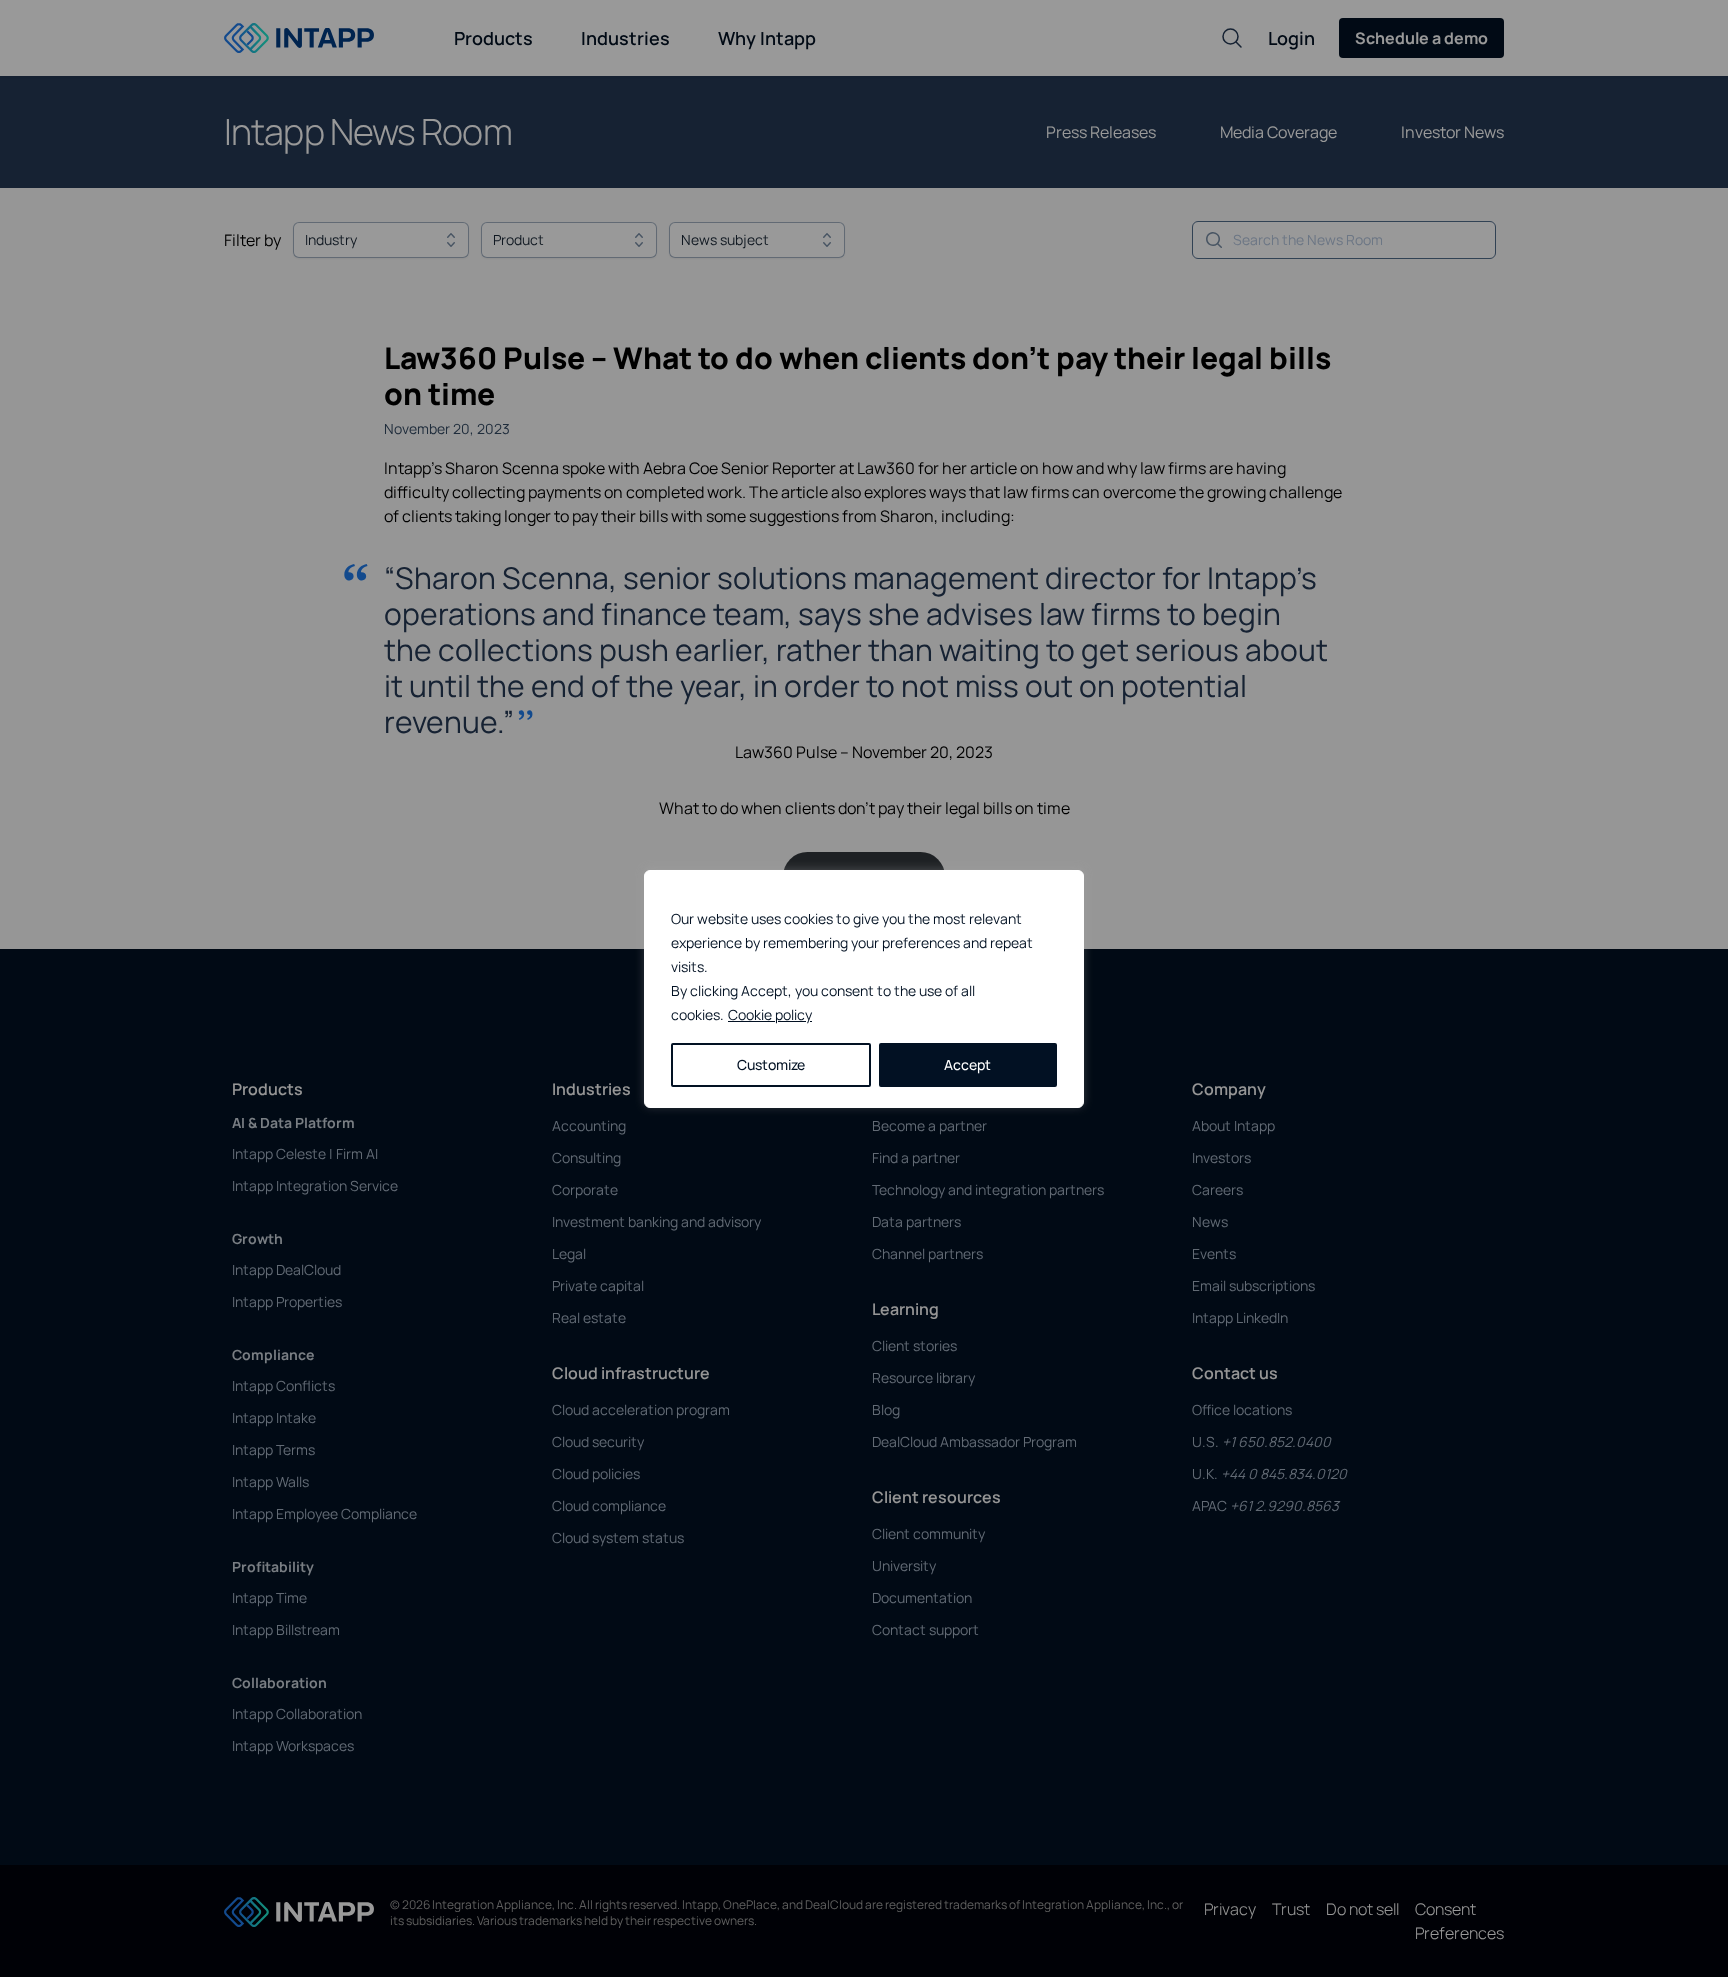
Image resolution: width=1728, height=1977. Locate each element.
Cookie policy (770, 1014)
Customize (771, 1064)
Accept (967, 1064)
